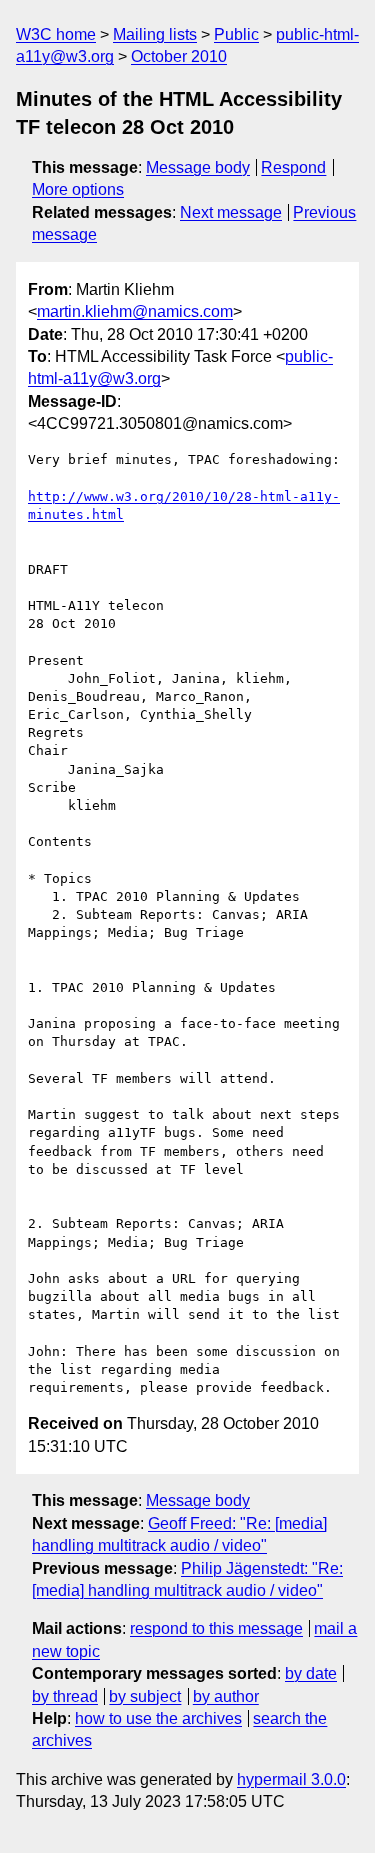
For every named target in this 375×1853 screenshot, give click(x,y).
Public (236, 34)
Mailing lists (155, 34)
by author (226, 1696)
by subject (145, 1696)
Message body (198, 167)
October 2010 (179, 56)
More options (78, 189)
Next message (231, 212)
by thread (65, 1696)
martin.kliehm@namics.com (135, 311)
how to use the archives (158, 1718)
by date (311, 1673)
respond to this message (216, 1628)
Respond (293, 167)
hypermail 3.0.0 (291, 1779)
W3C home (56, 34)
